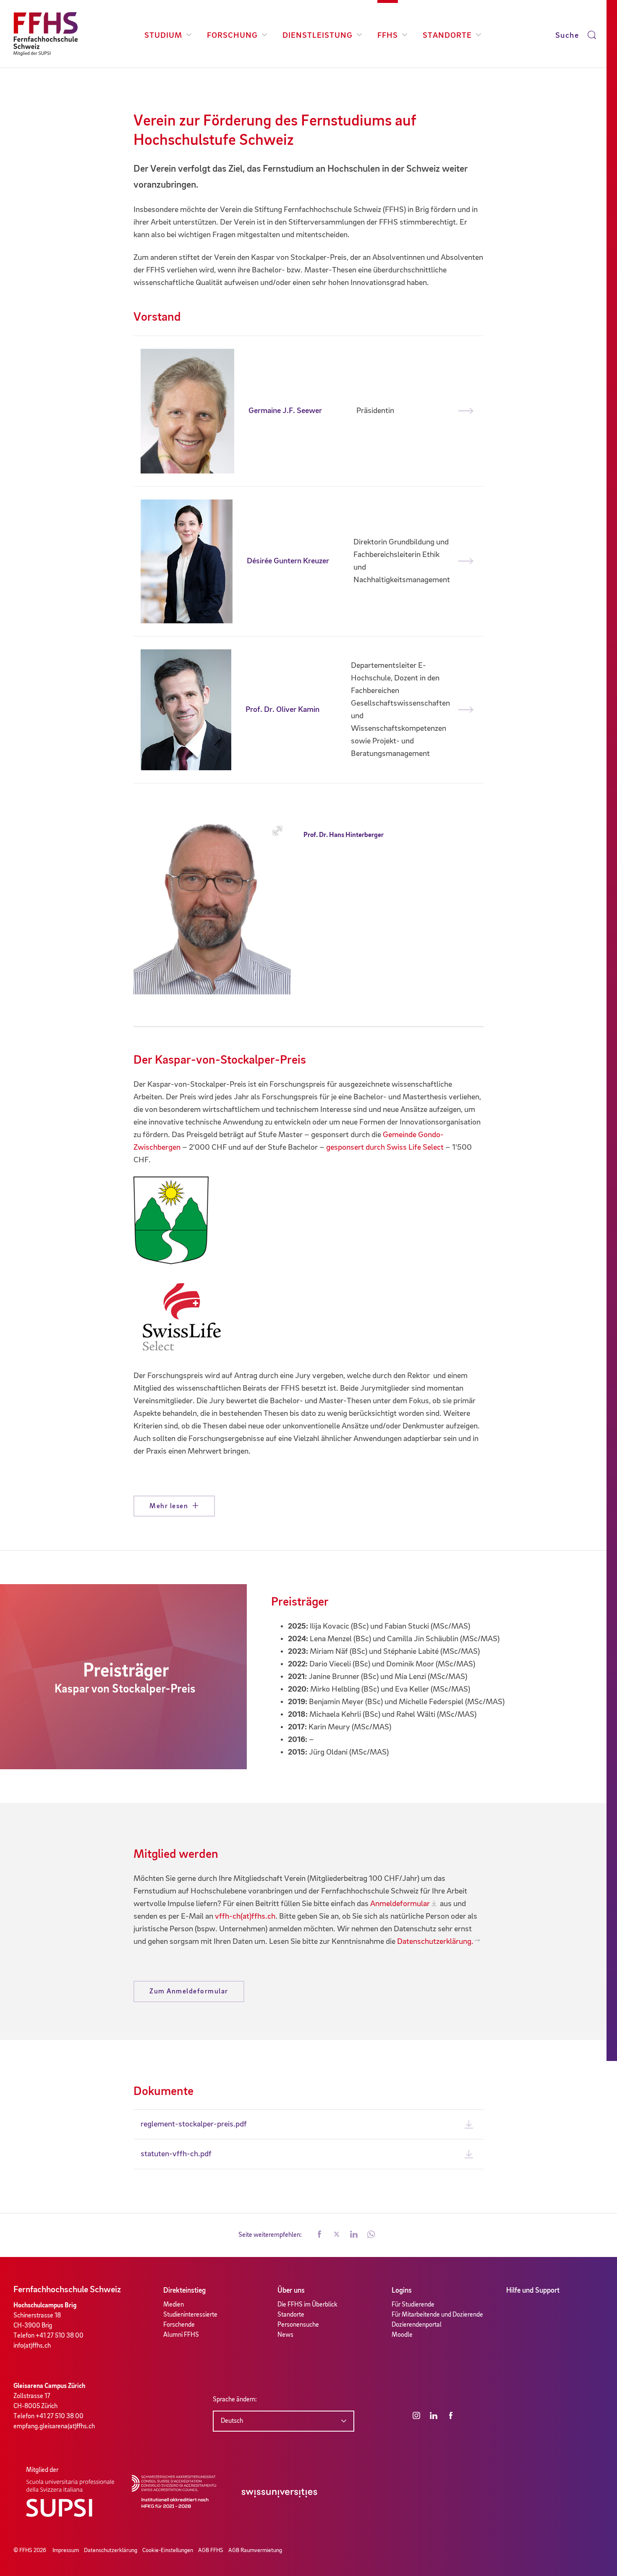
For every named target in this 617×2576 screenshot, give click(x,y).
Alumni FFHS (181, 2335)
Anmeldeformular (400, 1904)
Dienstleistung (318, 36)
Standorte (447, 36)
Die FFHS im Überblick (307, 2305)
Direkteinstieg (184, 2291)
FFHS (388, 36)
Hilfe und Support (533, 2291)
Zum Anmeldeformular (189, 1991)
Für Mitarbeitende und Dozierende (437, 2315)
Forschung (232, 36)
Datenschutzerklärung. (435, 1942)
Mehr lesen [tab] (169, 1506)
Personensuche (298, 2325)
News (285, 2335)
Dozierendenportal (417, 2325)
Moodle (402, 2335)
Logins (402, 2291)
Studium (163, 36)
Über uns (291, 2291)
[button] (319, 2235)
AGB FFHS (211, 2550)
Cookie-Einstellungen (168, 2550)
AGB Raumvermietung (255, 2550)
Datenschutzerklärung (111, 2550)
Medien (174, 2305)
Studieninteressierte (190, 2315)
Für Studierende (413, 2305)
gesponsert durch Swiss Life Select (385, 1148)
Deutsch (232, 2421)
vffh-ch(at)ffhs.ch (245, 1917)
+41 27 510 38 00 (60, 2336)
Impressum (66, 2550)
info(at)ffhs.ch (32, 2346)
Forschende (179, 2325)
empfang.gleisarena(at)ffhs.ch (54, 2427)
